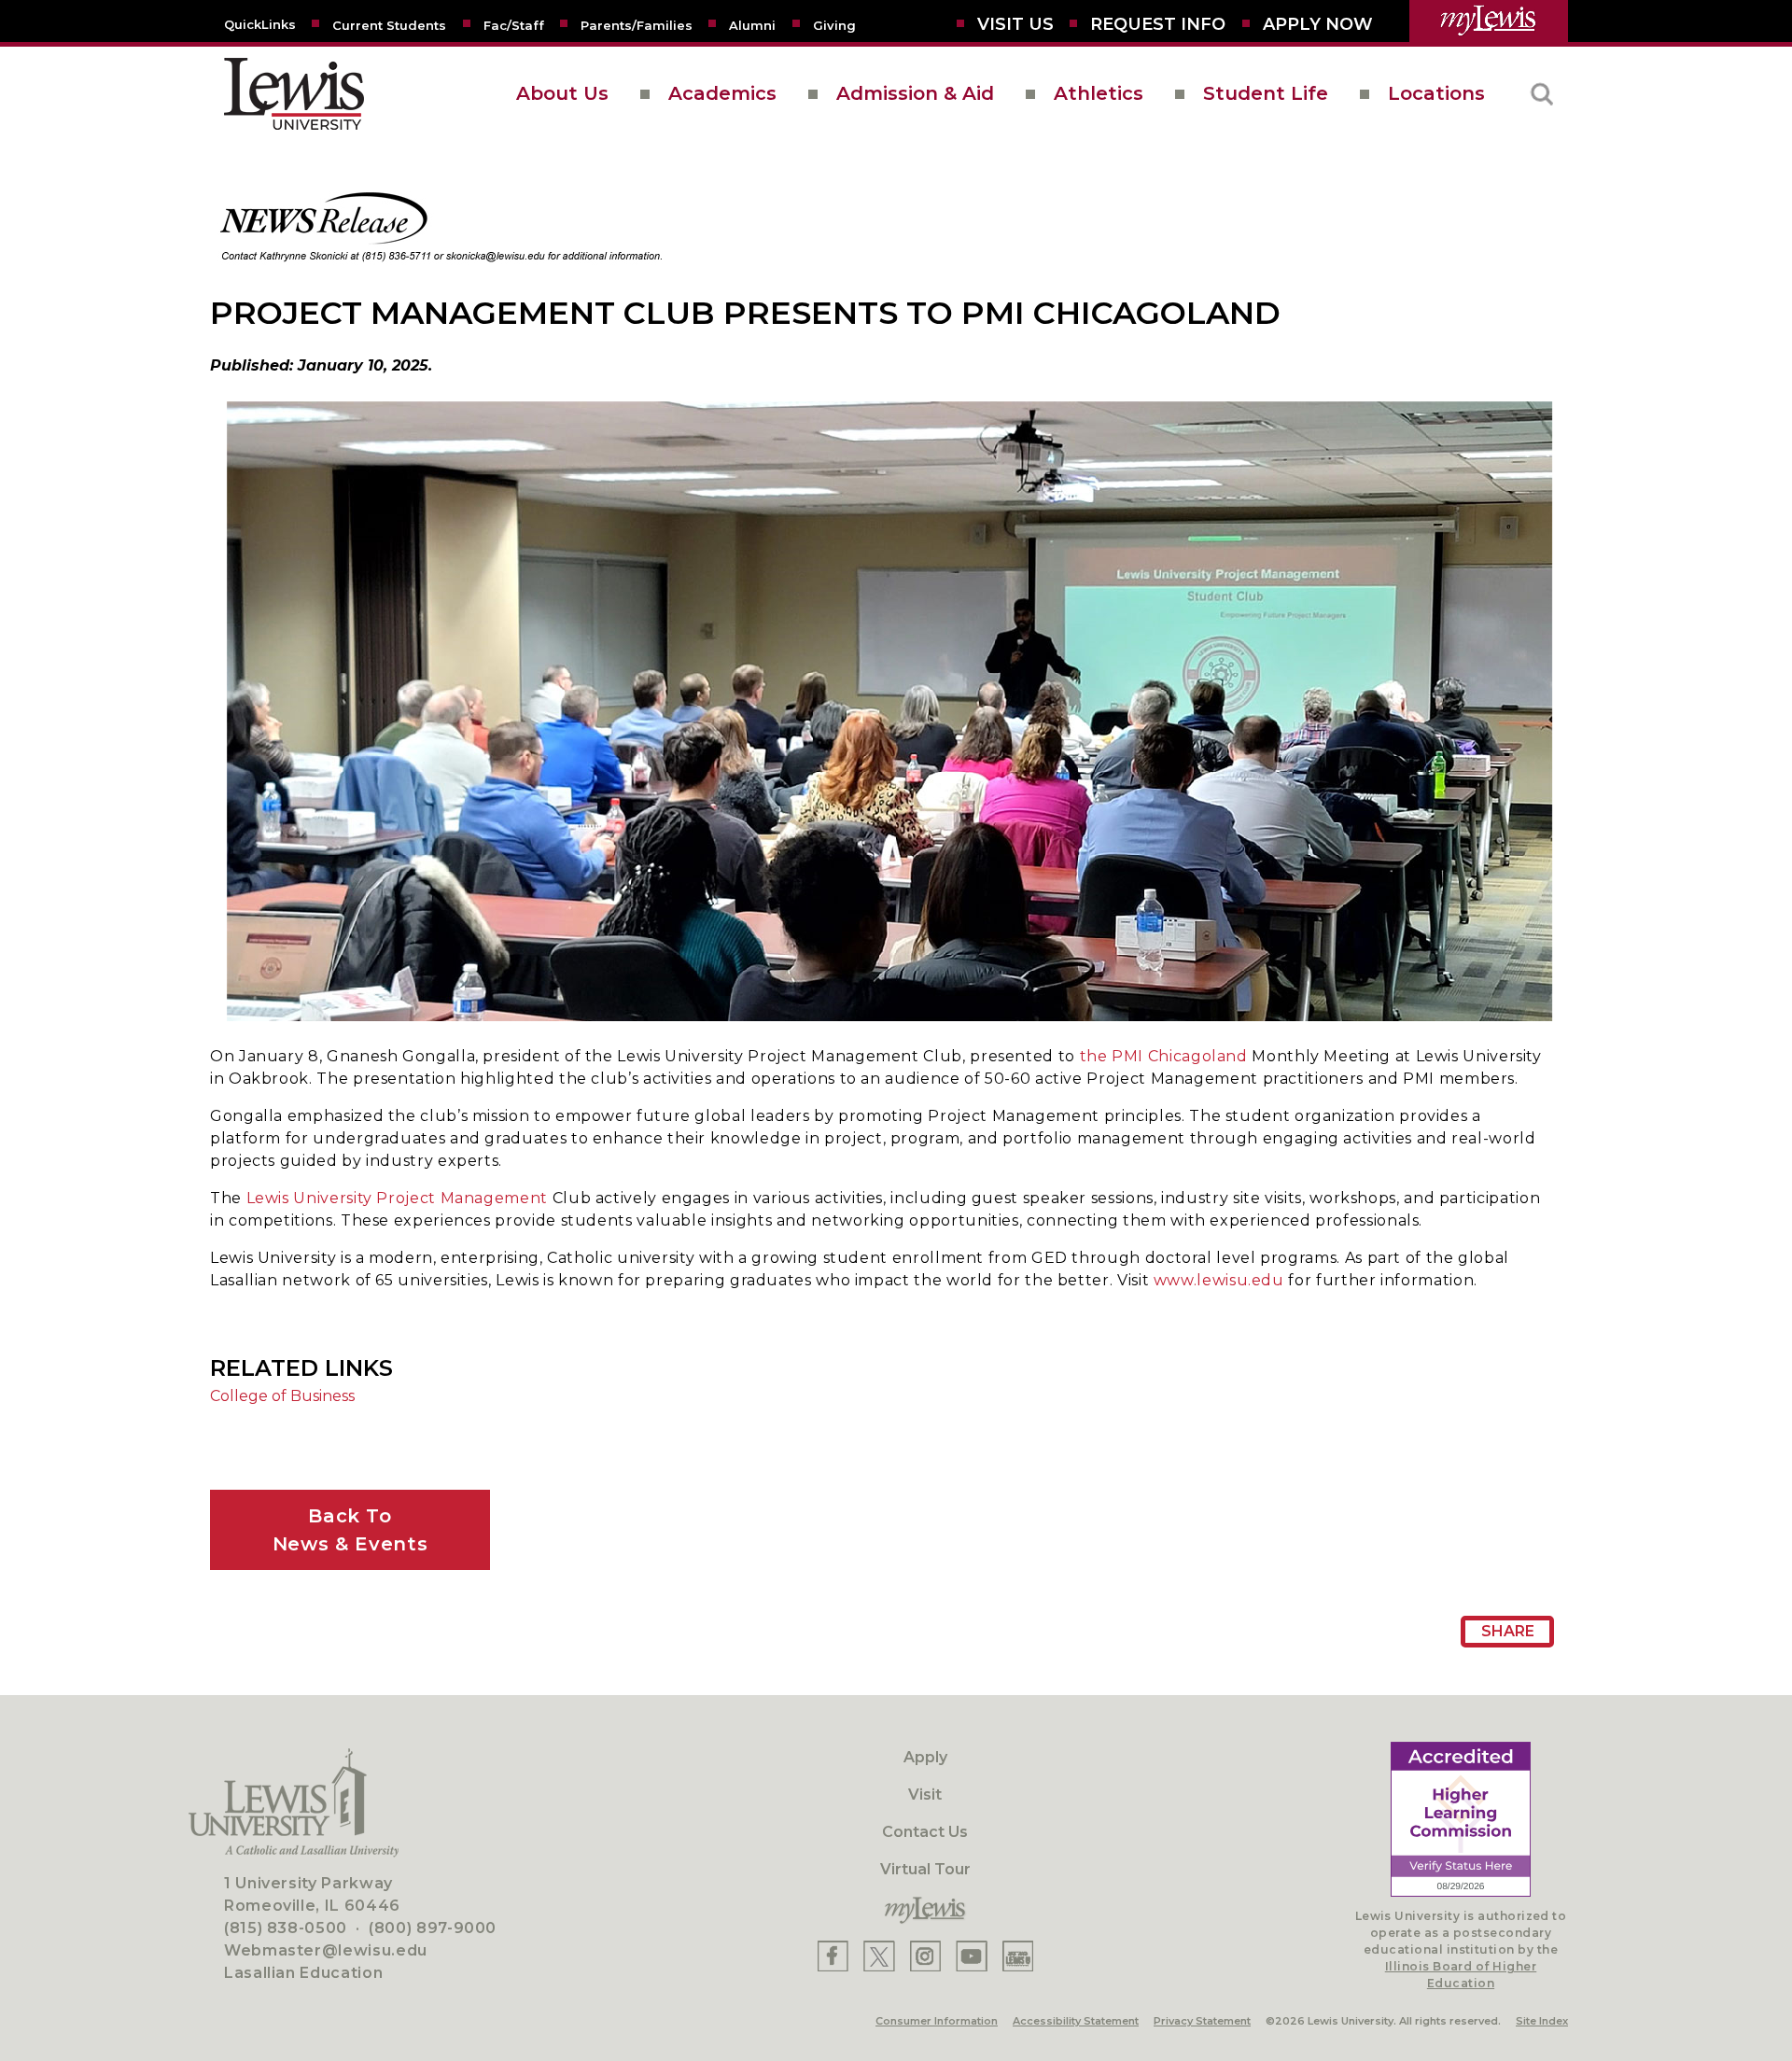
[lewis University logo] (294, 94)
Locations (1436, 93)
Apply (925, 1757)
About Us (562, 93)
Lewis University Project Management (397, 1198)
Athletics (1099, 93)
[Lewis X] (879, 1956)
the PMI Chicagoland (1164, 1056)
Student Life (1266, 93)
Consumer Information (937, 2021)
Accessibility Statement (1076, 2021)
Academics (722, 93)
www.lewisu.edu (1219, 1280)
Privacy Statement (1202, 2021)
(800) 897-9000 (433, 1928)
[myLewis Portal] (1489, 21)
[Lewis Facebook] (833, 1956)
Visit (925, 1795)
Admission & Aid (915, 93)
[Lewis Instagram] (925, 1956)
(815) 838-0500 (286, 1928)
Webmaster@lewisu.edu (326, 1950)
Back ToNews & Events (350, 1530)
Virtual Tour (925, 1869)
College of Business (282, 1396)
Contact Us (925, 1832)
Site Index (1542, 2021)
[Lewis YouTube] (972, 1956)
